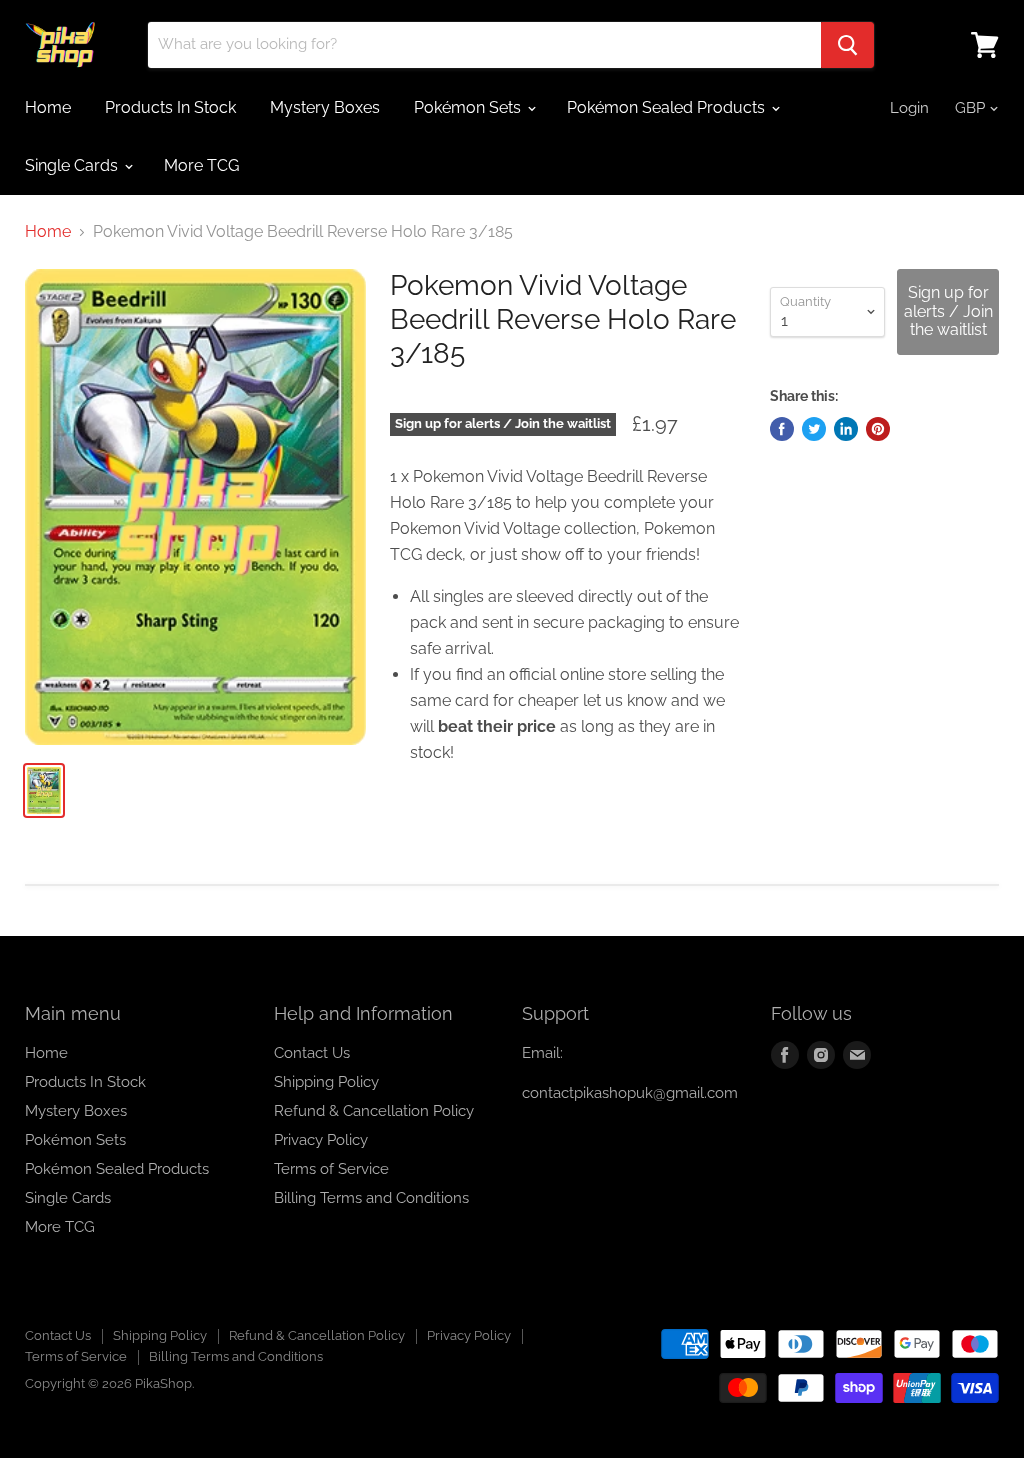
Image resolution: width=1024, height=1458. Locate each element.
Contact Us (312, 1053)
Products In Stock (170, 107)
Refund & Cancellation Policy (374, 1111)
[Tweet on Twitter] (814, 429)
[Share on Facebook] (782, 429)
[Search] (847, 45)
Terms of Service (331, 1169)
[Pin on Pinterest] (878, 429)
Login (909, 108)
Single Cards (73, 165)
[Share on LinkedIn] (846, 429)
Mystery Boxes (325, 107)
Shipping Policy (326, 1082)
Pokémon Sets (469, 107)
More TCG (201, 165)
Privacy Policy (321, 1140)
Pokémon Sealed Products (668, 107)
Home (48, 107)
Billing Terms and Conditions (371, 1198)
